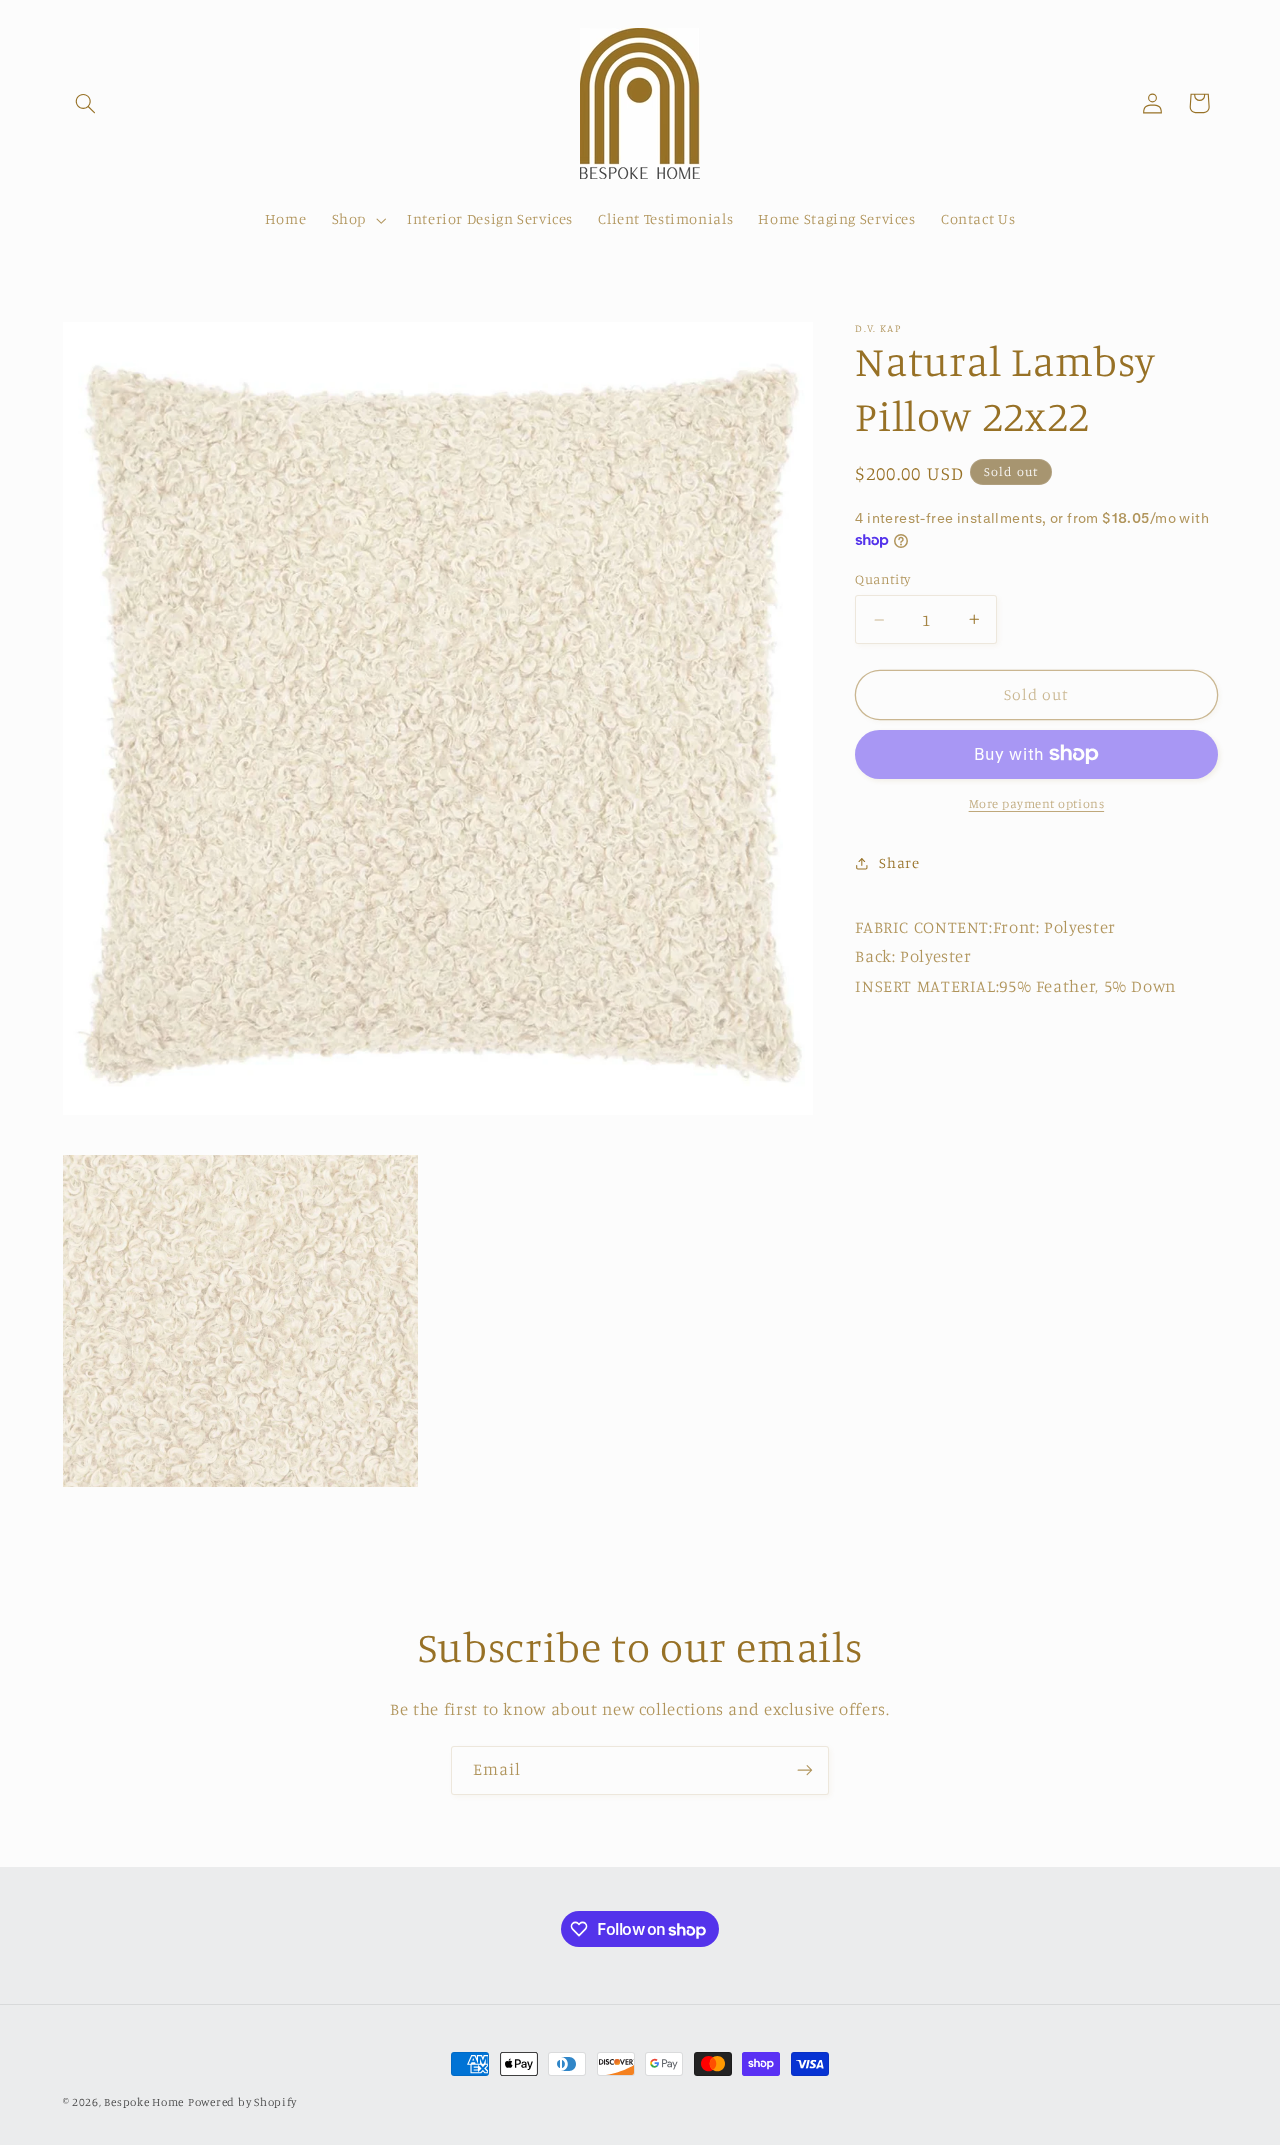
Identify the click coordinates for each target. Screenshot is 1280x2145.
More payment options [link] (1037, 803)
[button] (86, 103)
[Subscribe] (805, 1770)
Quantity (882, 579)
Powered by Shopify (242, 2102)
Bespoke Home (144, 2102)
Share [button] (899, 862)
